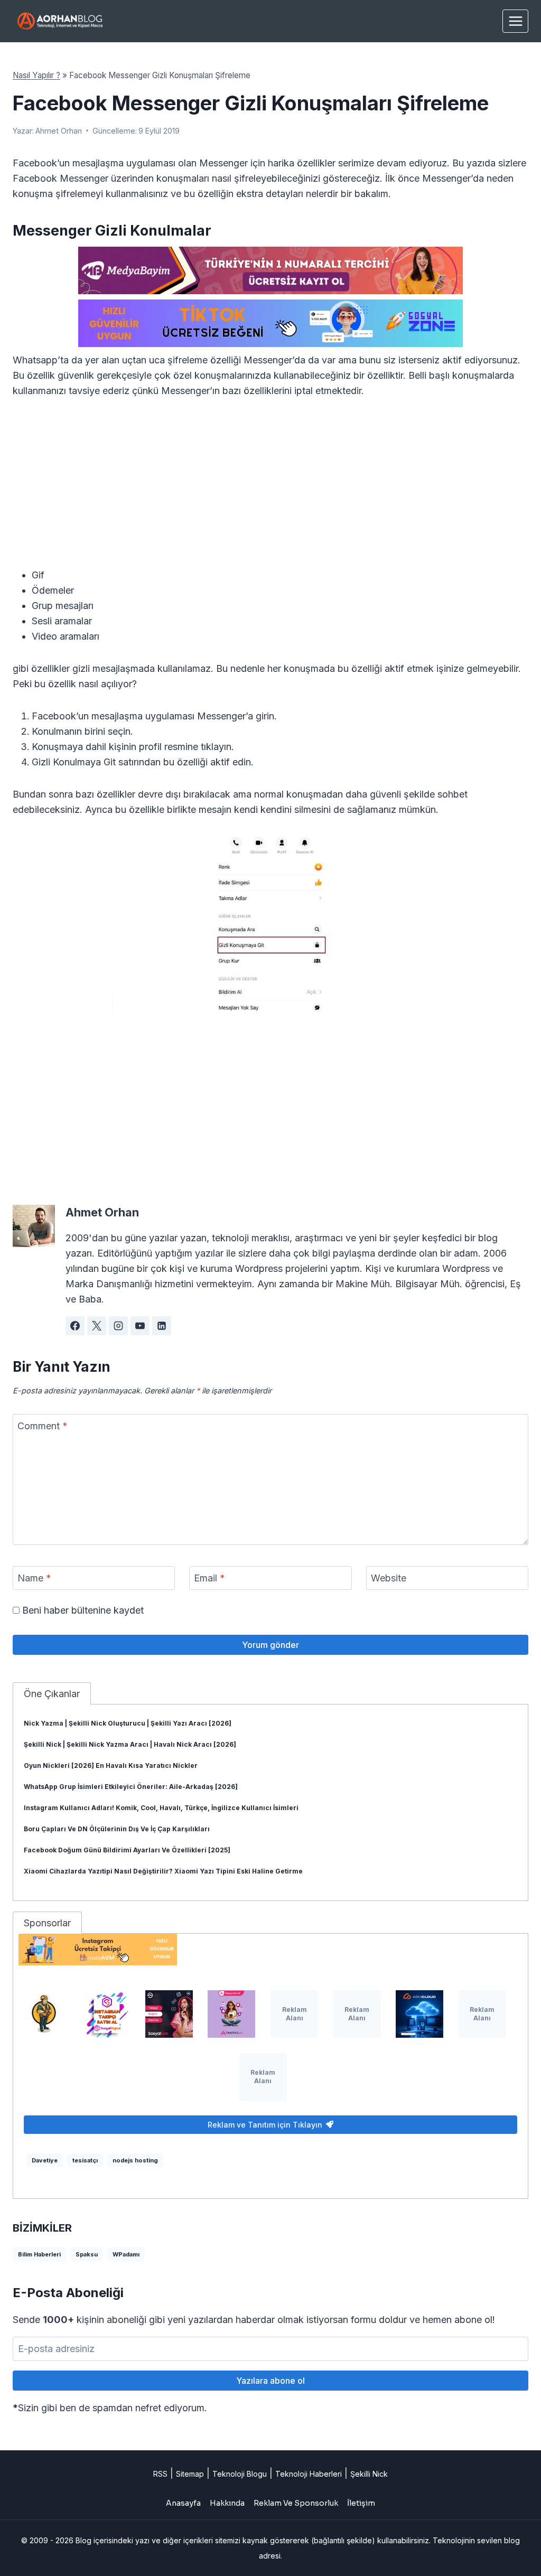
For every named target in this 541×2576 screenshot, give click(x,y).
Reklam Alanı (295, 2014)
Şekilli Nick (369, 2474)
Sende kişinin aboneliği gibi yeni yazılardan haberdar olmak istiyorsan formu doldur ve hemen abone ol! (254, 2320)
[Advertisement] (270, 489)
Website (389, 1578)
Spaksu (87, 2254)
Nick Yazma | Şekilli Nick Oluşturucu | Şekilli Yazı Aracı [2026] (128, 1723)
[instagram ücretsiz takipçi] (270, 1950)
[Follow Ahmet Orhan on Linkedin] (162, 1326)
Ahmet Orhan (59, 131)
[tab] (52, 1693)
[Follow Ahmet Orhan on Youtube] (140, 1326)
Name (34, 1578)
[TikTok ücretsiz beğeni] (270, 323)
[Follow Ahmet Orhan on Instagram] (118, 1326)
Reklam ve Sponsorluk (296, 2503)
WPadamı (126, 2254)
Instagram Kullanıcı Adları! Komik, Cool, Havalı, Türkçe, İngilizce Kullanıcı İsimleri (161, 1808)
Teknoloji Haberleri (309, 2474)
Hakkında (227, 2503)
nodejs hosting (135, 2160)
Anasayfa (183, 2503)
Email (209, 1578)
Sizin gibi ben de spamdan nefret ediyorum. (110, 2408)
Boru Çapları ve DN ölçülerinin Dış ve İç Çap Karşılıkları (117, 1829)
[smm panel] (270, 270)
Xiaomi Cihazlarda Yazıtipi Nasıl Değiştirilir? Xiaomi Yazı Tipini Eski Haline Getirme (163, 1871)
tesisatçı (85, 2160)
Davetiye (45, 2160)
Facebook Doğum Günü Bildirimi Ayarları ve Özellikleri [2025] (127, 1850)
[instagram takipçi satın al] (106, 2014)
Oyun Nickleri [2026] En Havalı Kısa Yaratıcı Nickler (111, 1765)
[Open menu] (515, 21)
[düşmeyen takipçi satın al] (169, 2014)
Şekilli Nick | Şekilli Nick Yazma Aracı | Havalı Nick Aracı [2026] (130, 1744)
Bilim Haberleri (39, 2254)
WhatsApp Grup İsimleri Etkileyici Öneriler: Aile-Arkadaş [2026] (131, 1787)
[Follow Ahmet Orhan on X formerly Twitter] (97, 1326)
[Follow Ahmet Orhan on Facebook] (75, 1326)
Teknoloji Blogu (240, 2474)
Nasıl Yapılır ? (36, 75)
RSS (160, 2474)
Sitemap (190, 2474)
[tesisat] (44, 2014)
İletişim (361, 2503)
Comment (43, 1426)
